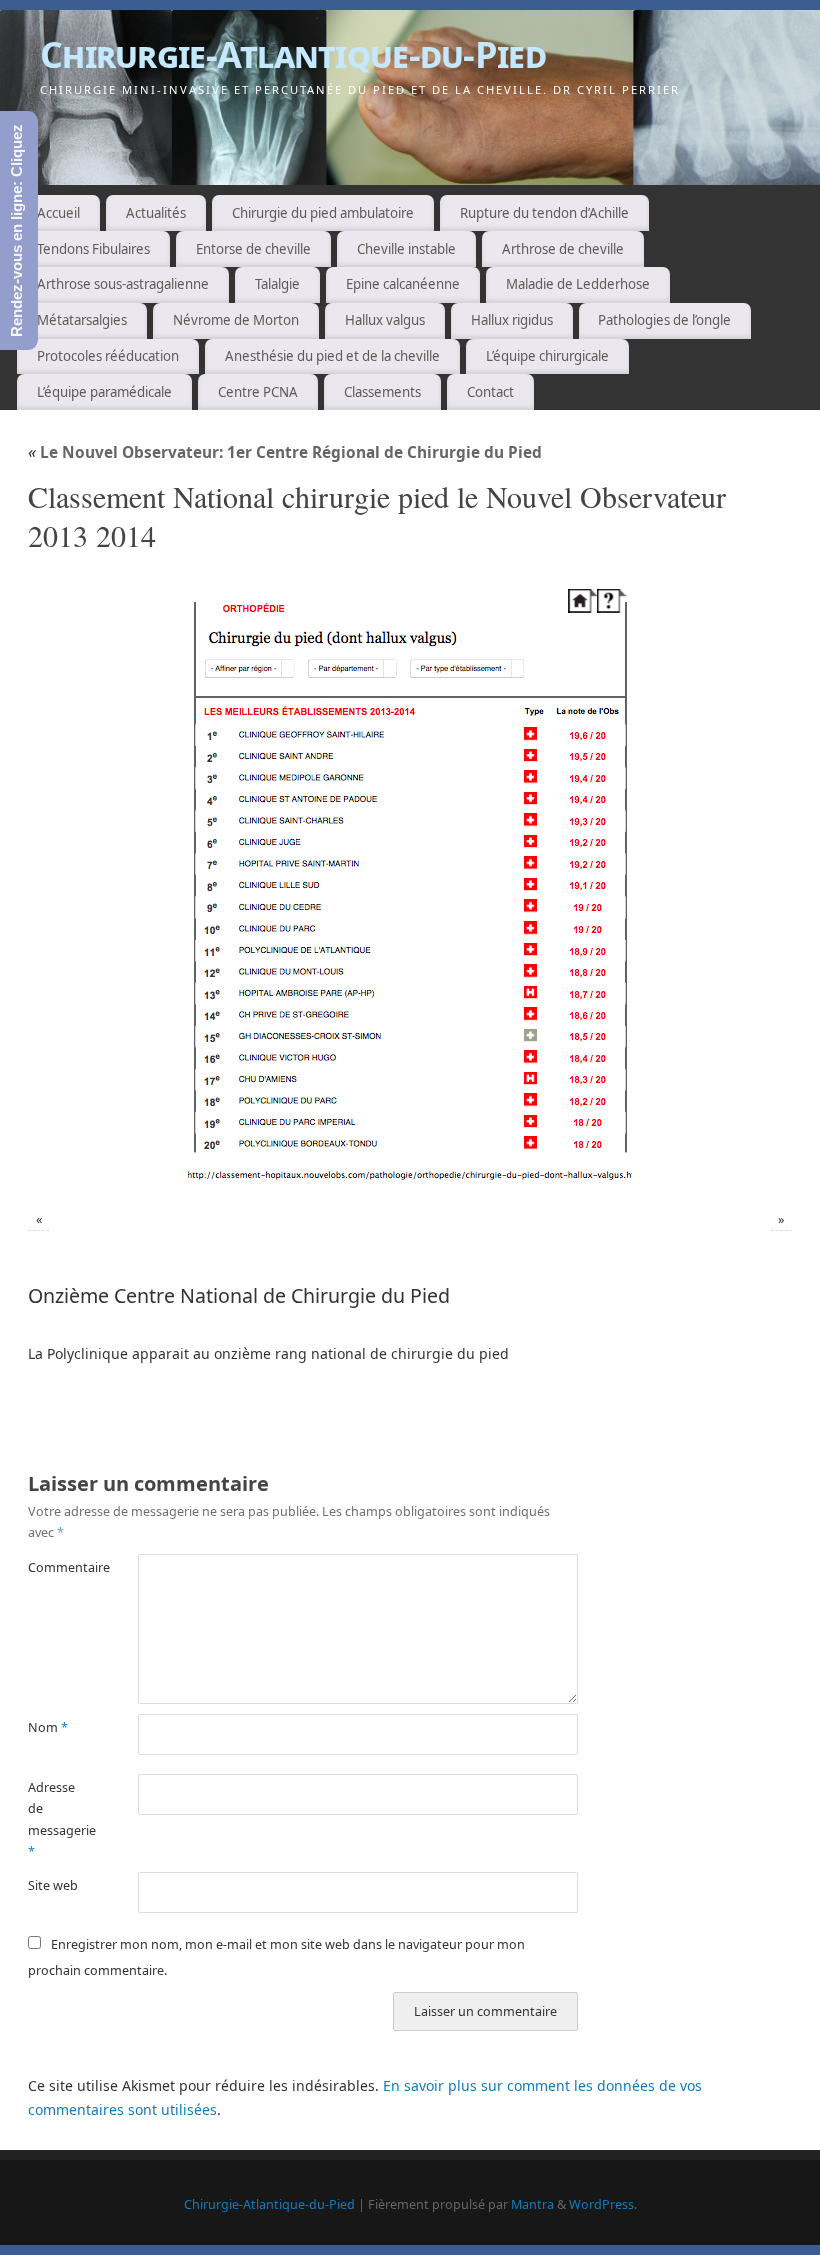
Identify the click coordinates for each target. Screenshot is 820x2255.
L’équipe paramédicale (104, 392)
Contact (490, 392)
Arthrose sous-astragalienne (123, 284)
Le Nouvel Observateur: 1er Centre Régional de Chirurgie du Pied (285, 452)
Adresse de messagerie (55, 1819)
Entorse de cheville (253, 249)
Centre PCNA (258, 392)
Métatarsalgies (82, 320)
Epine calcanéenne (403, 284)
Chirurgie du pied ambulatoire (323, 213)
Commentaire (55, 1567)
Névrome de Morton (236, 320)
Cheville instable (406, 249)
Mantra (532, 2204)
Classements (382, 392)
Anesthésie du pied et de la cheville (332, 356)
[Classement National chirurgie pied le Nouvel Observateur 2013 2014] (410, 885)
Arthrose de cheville (563, 249)
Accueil (58, 213)
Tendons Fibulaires (93, 249)
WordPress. (603, 2204)
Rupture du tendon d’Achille (544, 213)
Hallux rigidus (512, 320)
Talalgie (277, 284)
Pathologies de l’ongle (664, 320)
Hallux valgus (385, 320)
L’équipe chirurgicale (547, 356)
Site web (53, 1885)
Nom (48, 1727)
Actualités (156, 213)
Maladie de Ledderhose (578, 284)
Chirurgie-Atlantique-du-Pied (293, 54)
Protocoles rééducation (108, 356)
